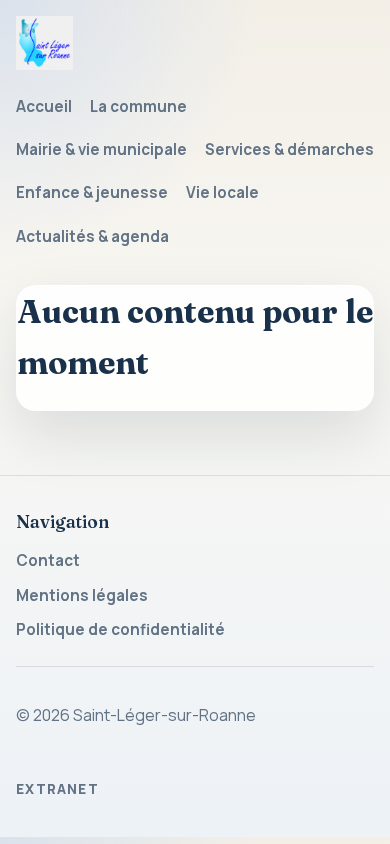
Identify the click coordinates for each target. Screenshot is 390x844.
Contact (48, 560)
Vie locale (222, 192)
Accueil (44, 106)
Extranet (57, 789)
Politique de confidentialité (120, 629)
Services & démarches (289, 149)
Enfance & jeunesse (92, 192)
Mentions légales (82, 595)
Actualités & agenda (92, 236)
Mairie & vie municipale (101, 149)
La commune (138, 106)
